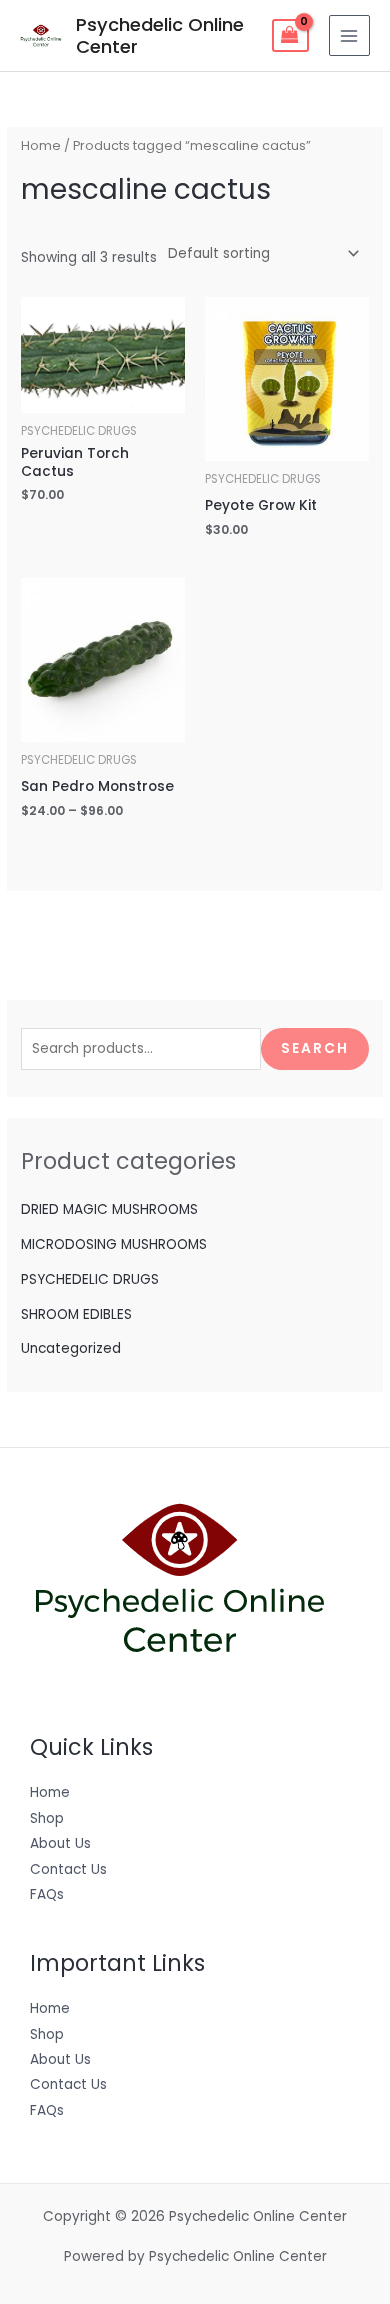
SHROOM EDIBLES (76, 1314)
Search (315, 1048)
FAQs (47, 1894)
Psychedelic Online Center (160, 35)
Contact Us (68, 1869)
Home (41, 145)
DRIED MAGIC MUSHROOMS (109, 1209)
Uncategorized (71, 1348)
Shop (47, 1818)
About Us (60, 1843)
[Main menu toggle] (349, 35)
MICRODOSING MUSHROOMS (114, 1244)
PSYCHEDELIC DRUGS (90, 1279)
